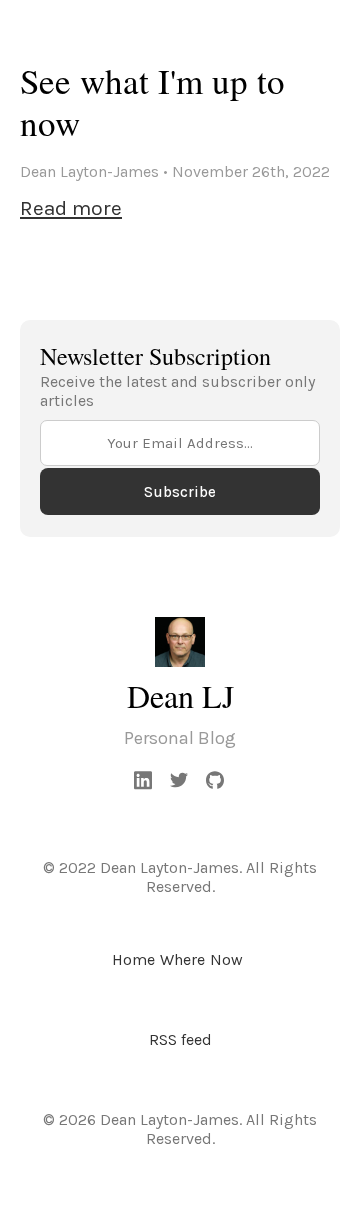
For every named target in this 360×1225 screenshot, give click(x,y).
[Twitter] (180, 780)
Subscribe (180, 492)
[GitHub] (216, 780)
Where (182, 959)
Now (226, 959)
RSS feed (180, 1039)
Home (133, 959)
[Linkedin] (144, 780)
